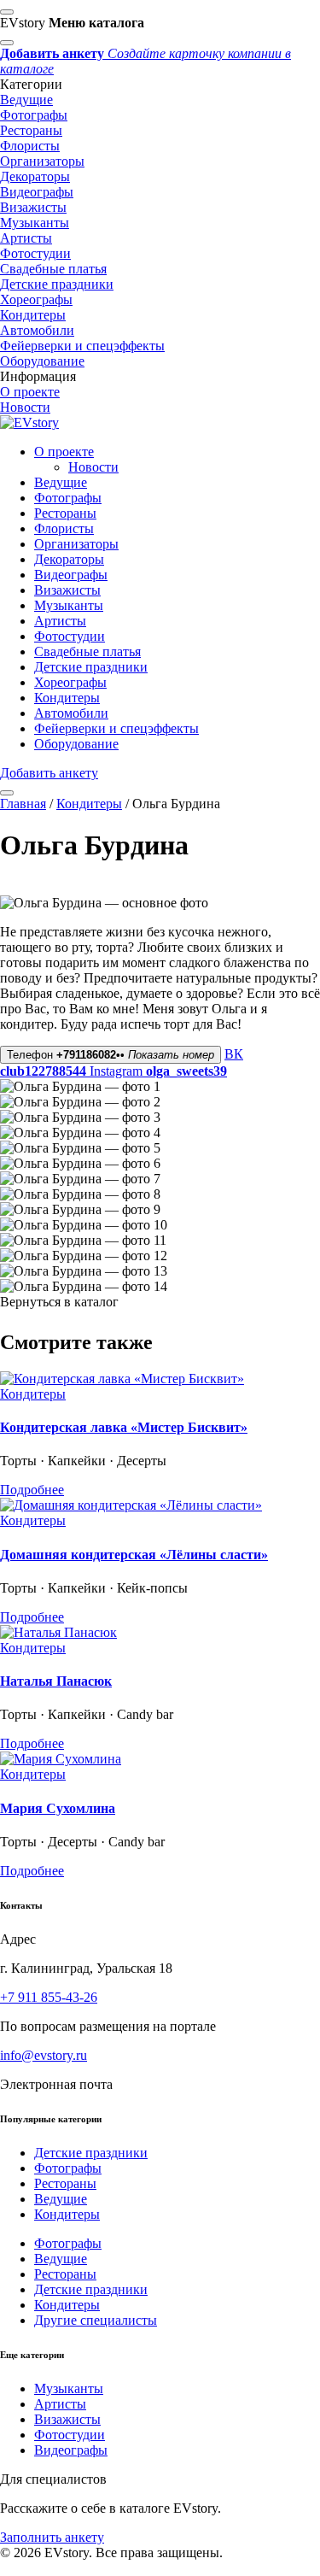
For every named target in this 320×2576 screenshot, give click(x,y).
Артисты (26, 238)
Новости (25, 407)
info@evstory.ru (44, 2055)
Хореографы (36, 299)
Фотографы (34, 115)
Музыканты (35, 223)
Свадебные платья (53, 269)
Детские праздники (57, 284)
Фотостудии (35, 253)
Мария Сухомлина (58, 1808)
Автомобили (37, 330)
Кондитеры (33, 315)
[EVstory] (29, 422)
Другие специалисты (96, 2320)
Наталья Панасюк (56, 1681)
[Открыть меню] (7, 793)
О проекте (30, 392)
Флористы (30, 146)
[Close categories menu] (7, 43)
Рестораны (31, 130)
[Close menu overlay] (7, 12)
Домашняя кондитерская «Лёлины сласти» (134, 1555)
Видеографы (37, 192)
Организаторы (42, 161)
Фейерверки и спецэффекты (82, 346)
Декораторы (35, 176)
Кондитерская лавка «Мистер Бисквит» (124, 1427)
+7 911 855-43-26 (49, 1997)
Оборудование (42, 361)
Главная (23, 804)
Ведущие (26, 100)
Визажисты (33, 207)
